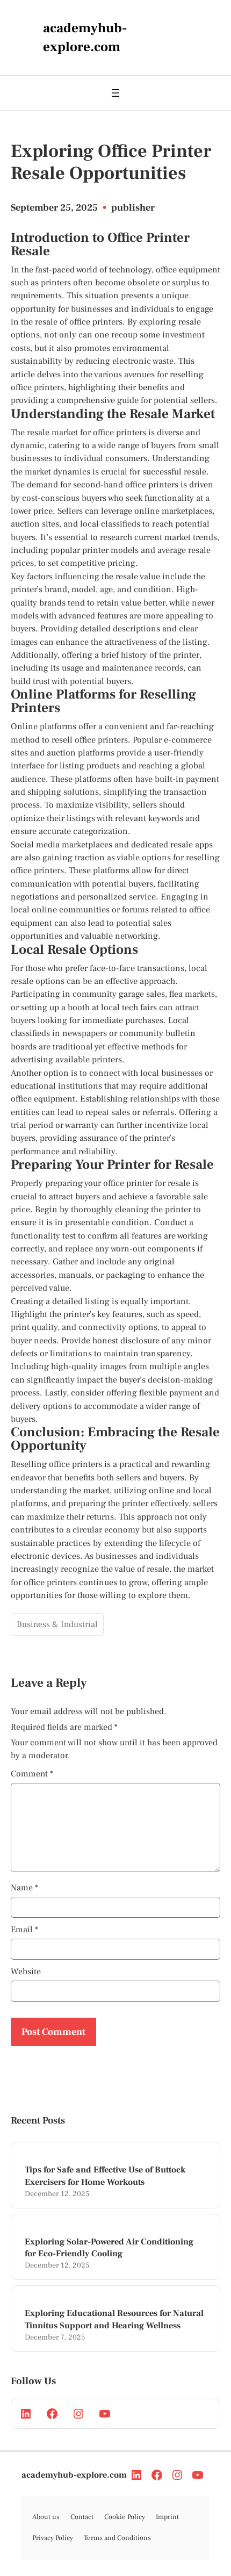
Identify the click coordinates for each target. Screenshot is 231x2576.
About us (46, 2517)
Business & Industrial (57, 1624)
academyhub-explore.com (74, 2475)
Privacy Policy (53, 2538)
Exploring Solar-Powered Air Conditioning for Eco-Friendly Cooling (109, 2248)
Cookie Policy (125, 2517)
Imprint (167, 2517)
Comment (32, 1774)
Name (24, 1888)
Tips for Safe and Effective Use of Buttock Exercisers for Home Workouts (105, 2176)
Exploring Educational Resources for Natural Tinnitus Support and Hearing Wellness (114, 2319)
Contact (82, 2517)
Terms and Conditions (117, 2538)
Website (26, 1971)
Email (24, 1930)
